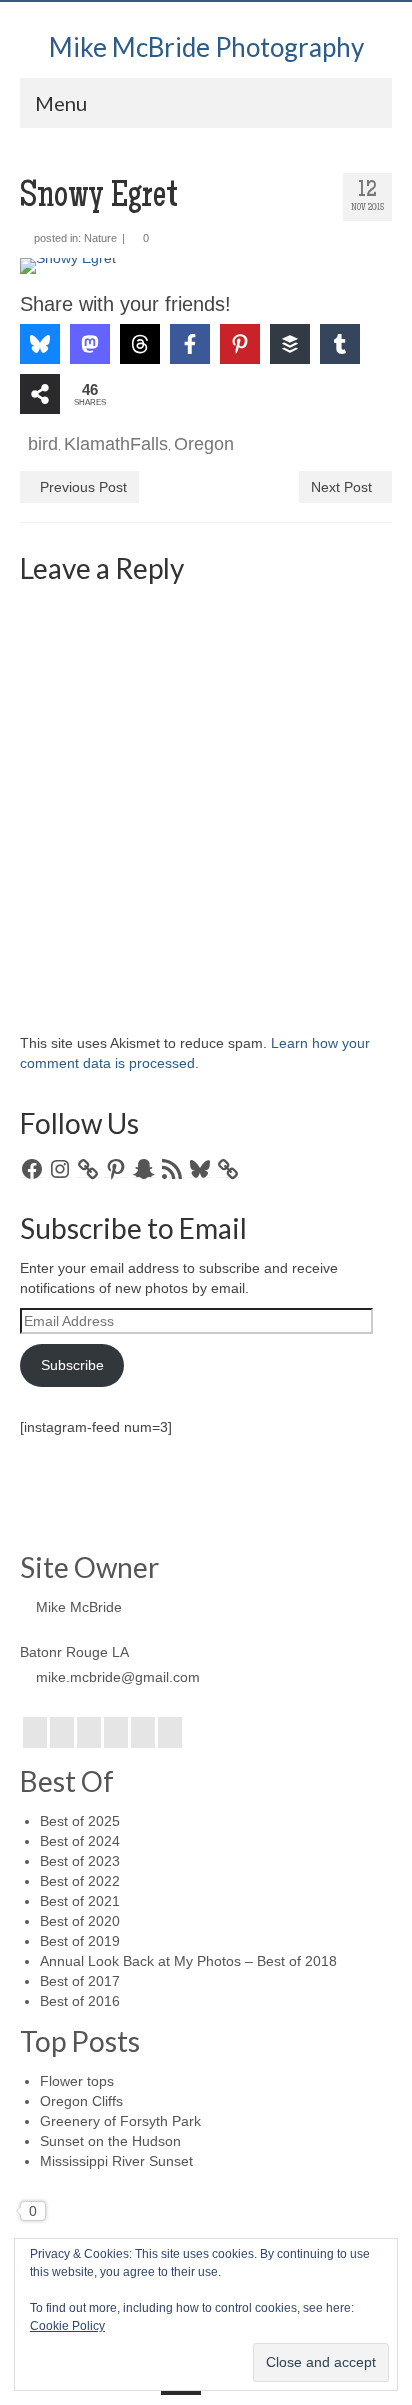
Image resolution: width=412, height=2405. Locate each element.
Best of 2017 (80, 1981)
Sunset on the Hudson (110, 2141)
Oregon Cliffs (81, 2101)
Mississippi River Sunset (116, 2161)
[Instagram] (89, 1732)
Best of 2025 (80, 1821)
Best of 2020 (80, 1921)
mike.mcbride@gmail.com (118, 1677)
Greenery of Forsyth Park (120, 2121)
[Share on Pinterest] (240, 344)
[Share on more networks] (40, 394)
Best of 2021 (80, 1901)
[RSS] (170, 1732)
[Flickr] (116, 1732)
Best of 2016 (80, 2001)
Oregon (204, 444)
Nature (100, 238)
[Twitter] (62, 1732)
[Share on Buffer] (290, 344)
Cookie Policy (67, 2326)
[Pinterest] (143, 1732)
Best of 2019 (80, 1941)
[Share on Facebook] (190, 344)
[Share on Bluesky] (40, 344)
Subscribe (72, 1365)
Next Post (341, 487)
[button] (63, 287)
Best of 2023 (80, 1861)
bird (43, 444)
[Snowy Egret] (206, 266)
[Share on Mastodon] (90, 344)
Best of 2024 (80, 1841)
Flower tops (77, 2081)
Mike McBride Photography (206, 47)
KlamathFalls (116, 444)
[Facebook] (35, 1732)
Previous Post (83, 487)
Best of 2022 (80, 1881)
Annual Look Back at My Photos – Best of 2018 (188, 1961)
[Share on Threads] (140, 344)
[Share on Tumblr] (340, 344)
